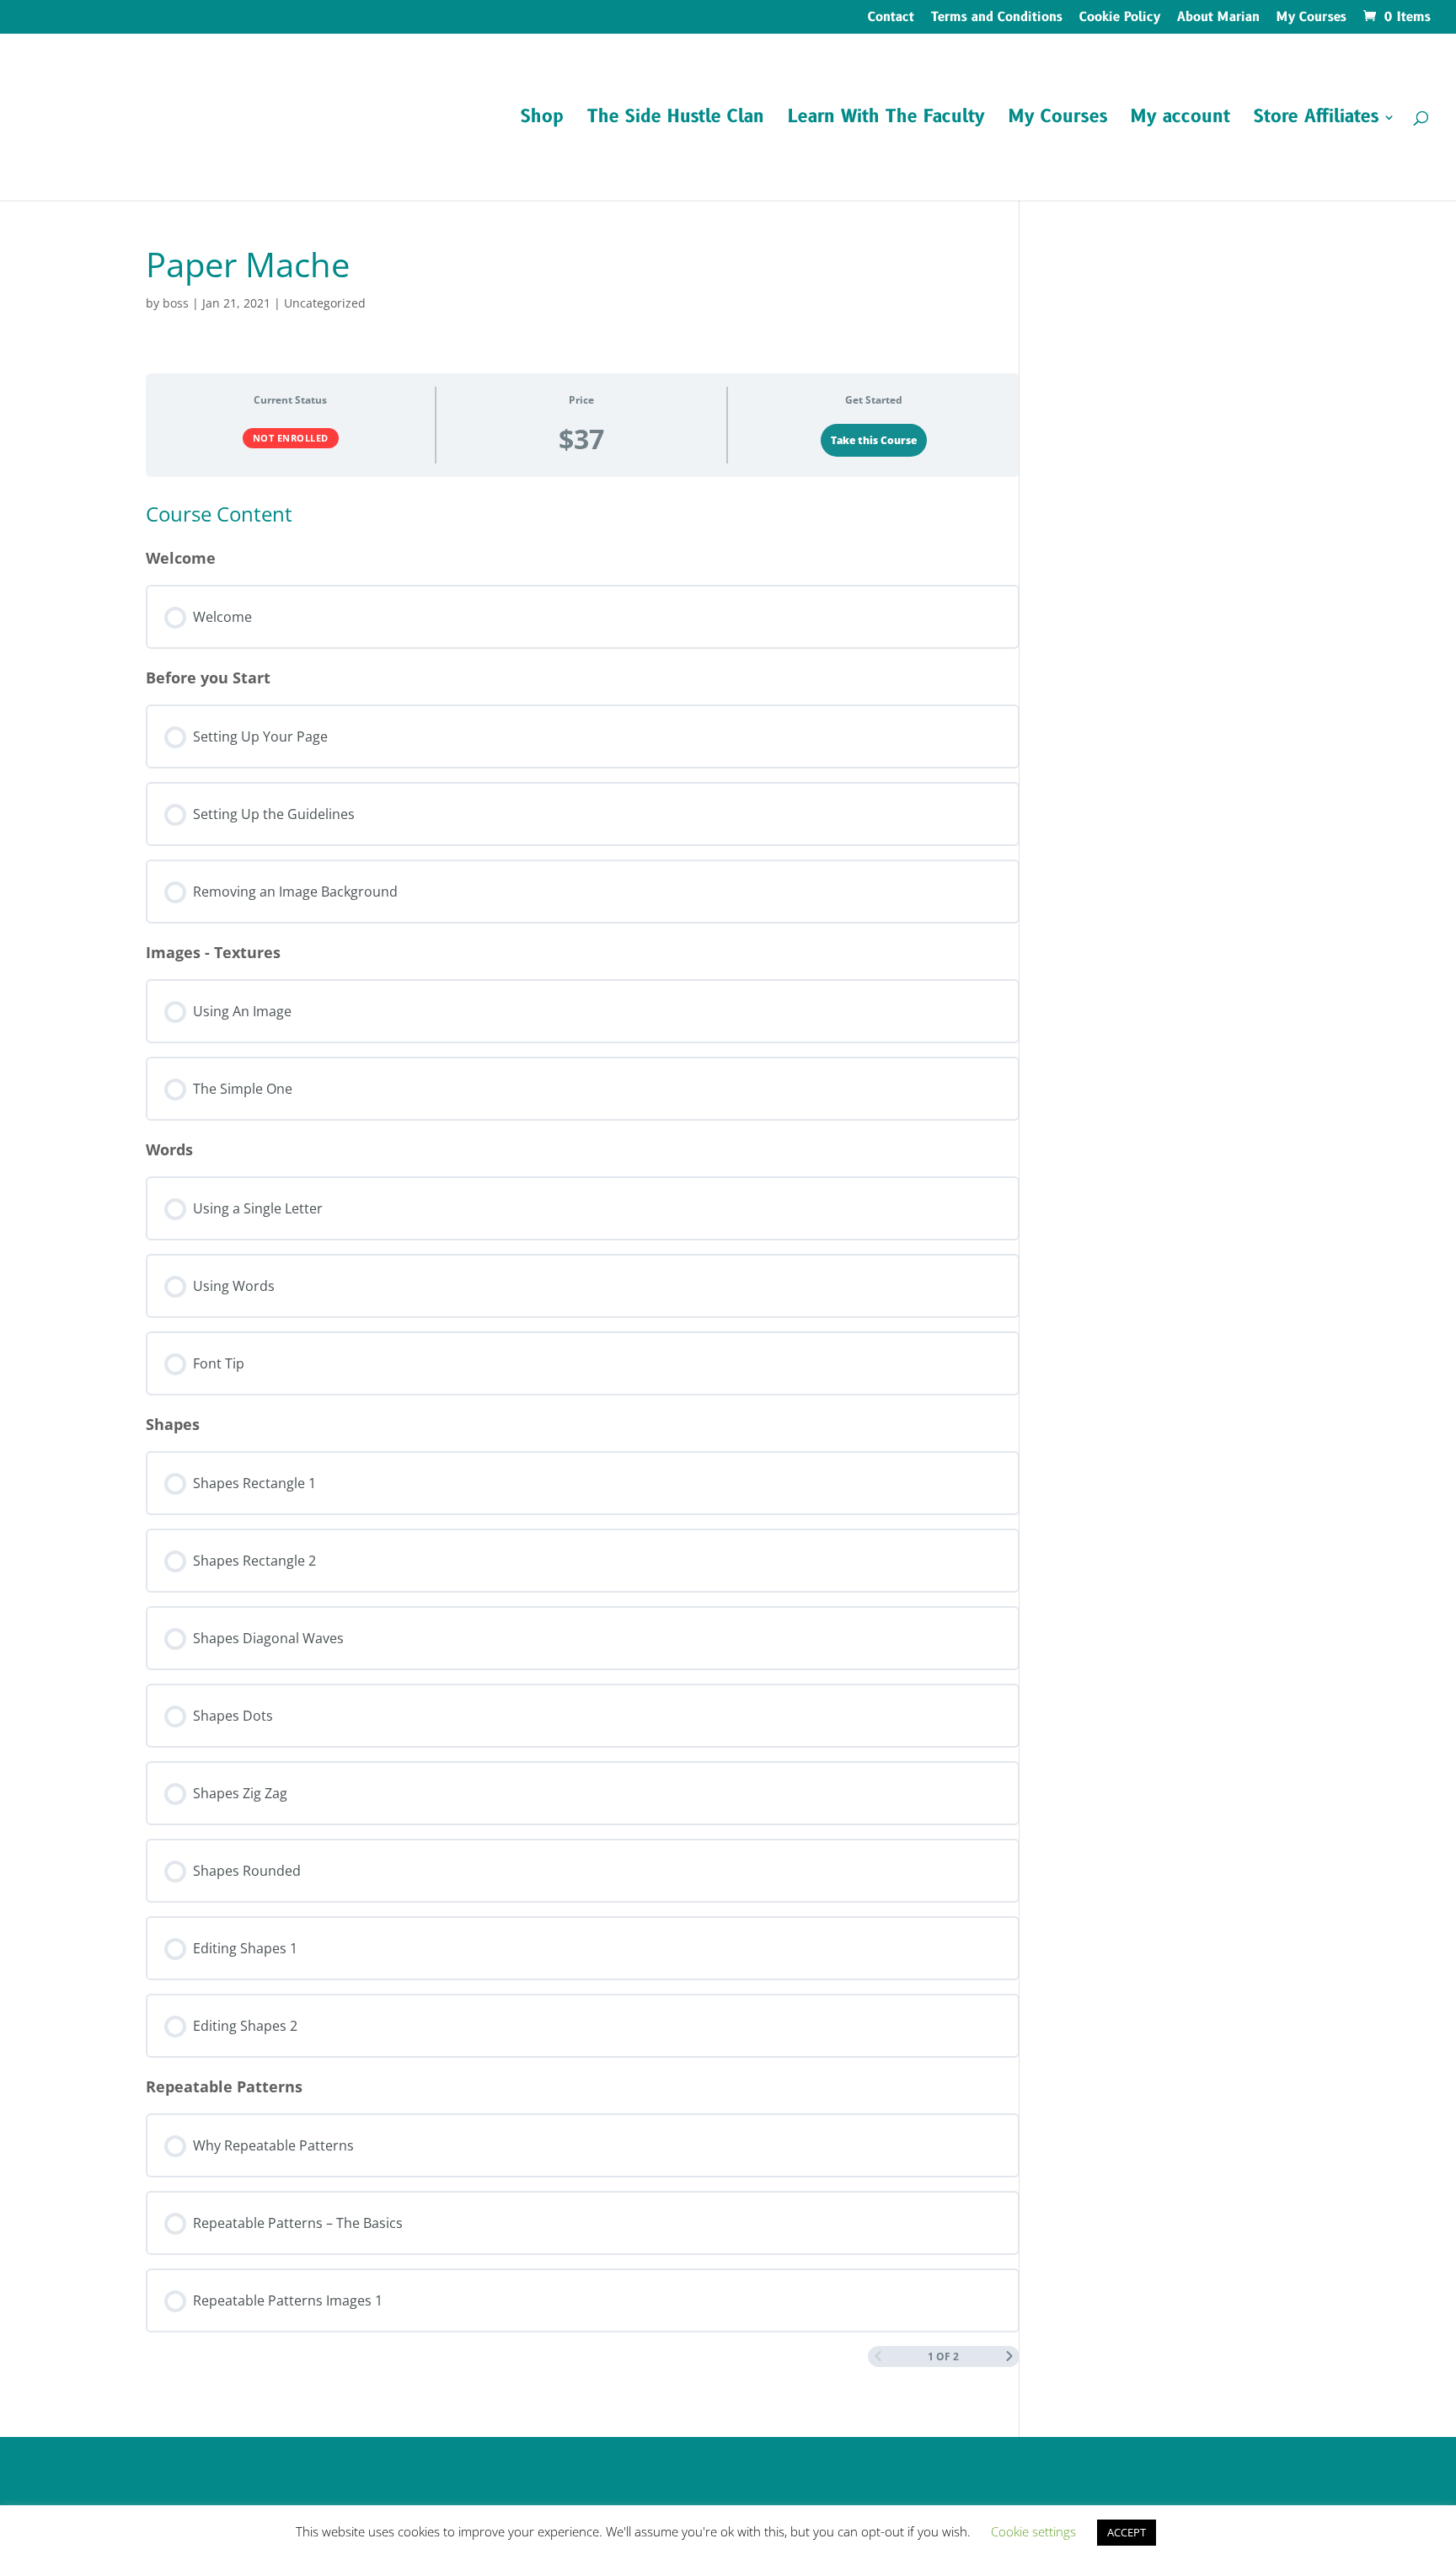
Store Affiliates (1316, 120)
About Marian (1218, 19)
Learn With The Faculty (886, 120)
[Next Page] (1009, 2356)
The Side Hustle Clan (676, 120)
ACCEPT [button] (1127, 2532)
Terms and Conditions (997, 19)
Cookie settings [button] (1033, 2531)
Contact (891, 19)
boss (176, 303)
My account (1180, 120)
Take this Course (874, 440)
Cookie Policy (1120, 19)
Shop (542, 120)
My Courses (1311, 19)
